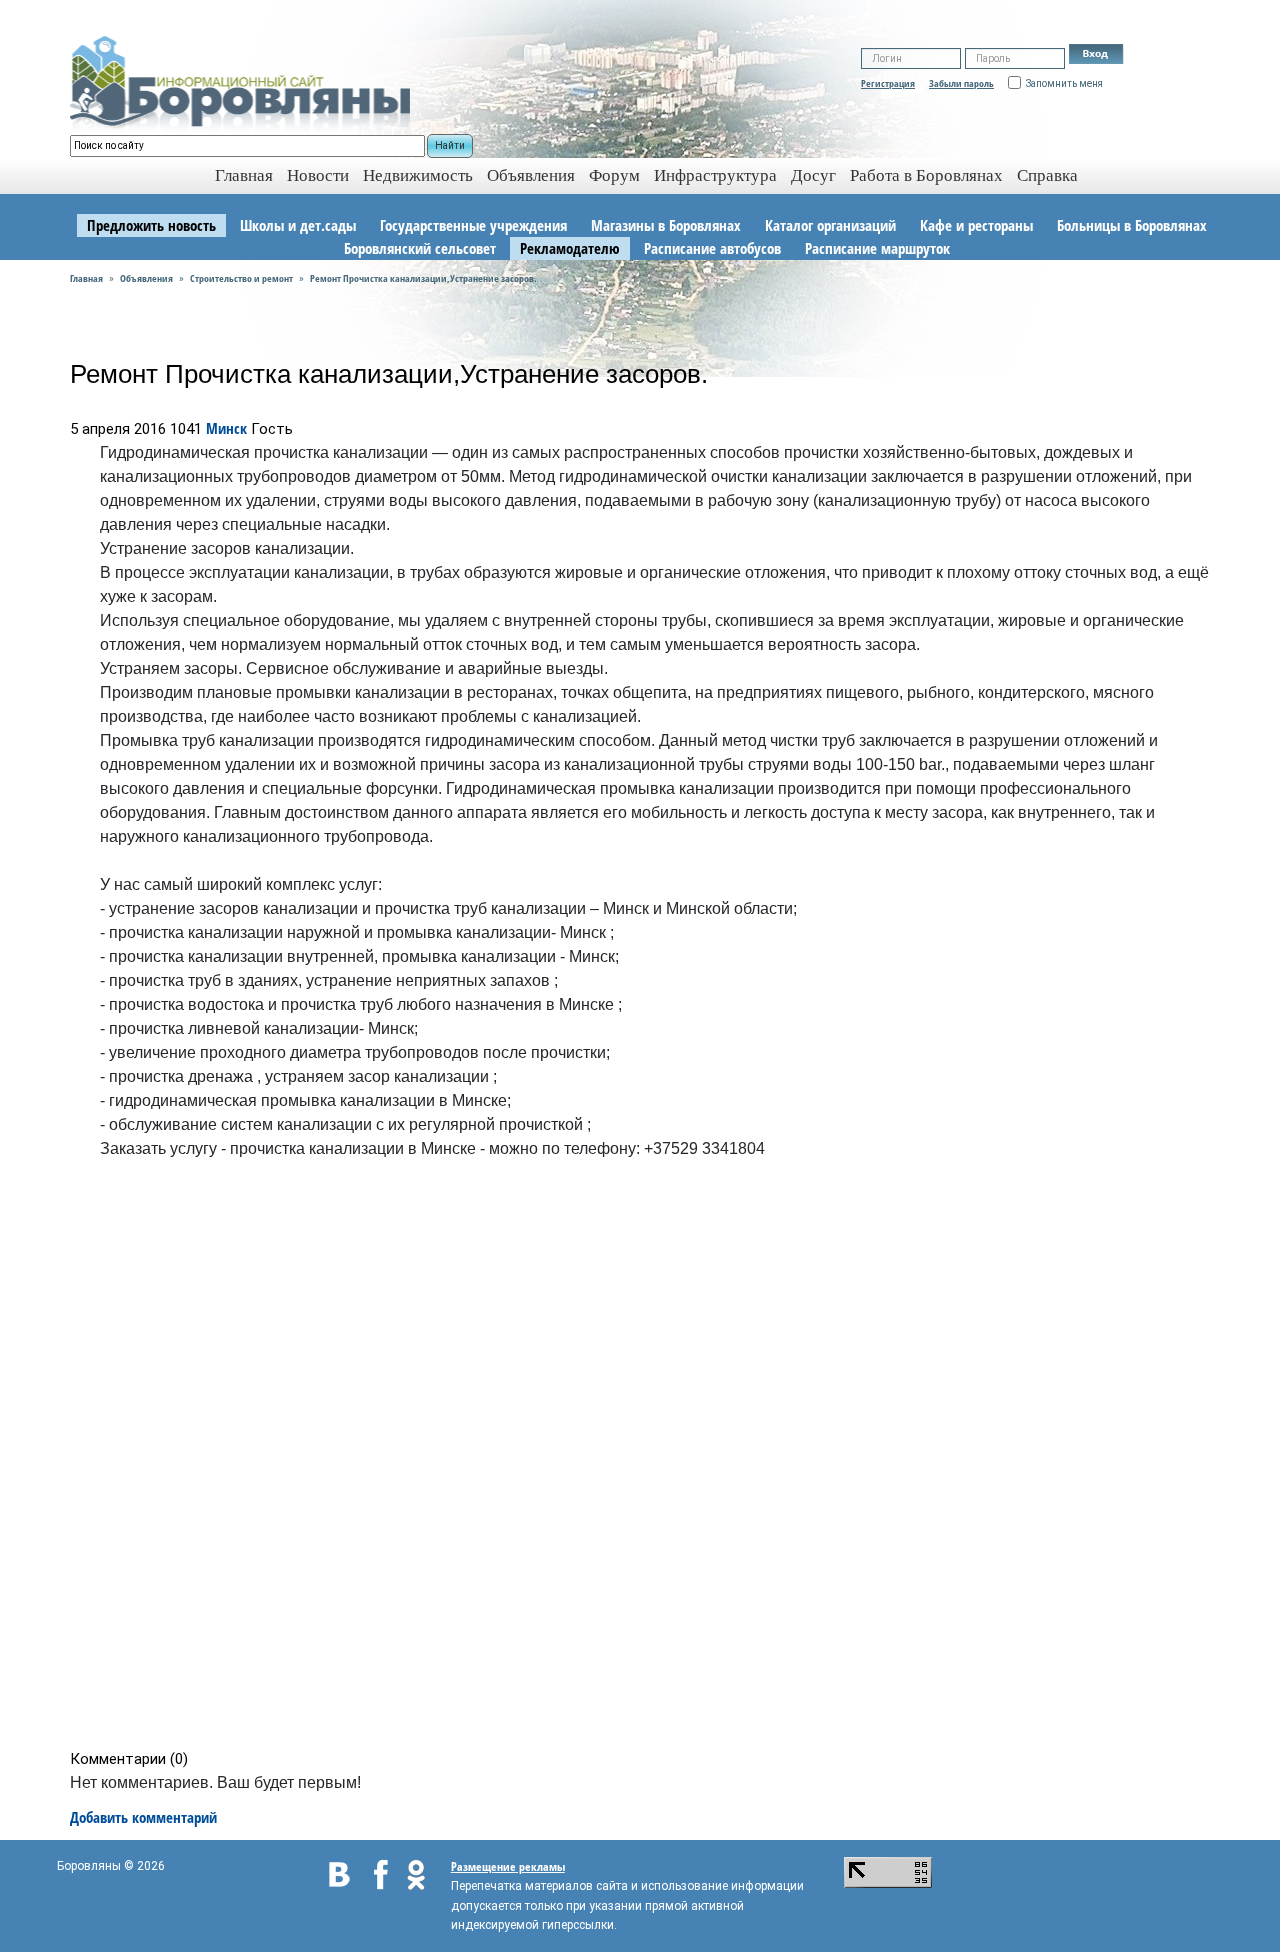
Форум (614, 175)
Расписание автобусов (712, 248)
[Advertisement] (646, 1459)
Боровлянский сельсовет (420, 248)
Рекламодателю (570, 248)
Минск (226, 428)
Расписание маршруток (877, 248)
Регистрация (888, 83)
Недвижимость (418, 175)
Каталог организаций (830, 225)
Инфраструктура (715, 175)
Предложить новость (151, 225)
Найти (450, 145)
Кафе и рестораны (976, 225)
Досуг (813, 175)
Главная (86, 278)
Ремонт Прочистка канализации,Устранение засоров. (423, 278)
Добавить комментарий (143, 1817)
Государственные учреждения (473, 225)
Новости (318, 175)
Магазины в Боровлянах (666, 225)
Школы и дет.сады (298, 225)
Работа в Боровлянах (926, 175)
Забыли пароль (961, 83)
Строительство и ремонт (241, 278)
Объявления (531, 175)
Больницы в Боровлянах (1132, 225)
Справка (1047, 175)
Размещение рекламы (508, 1866)
